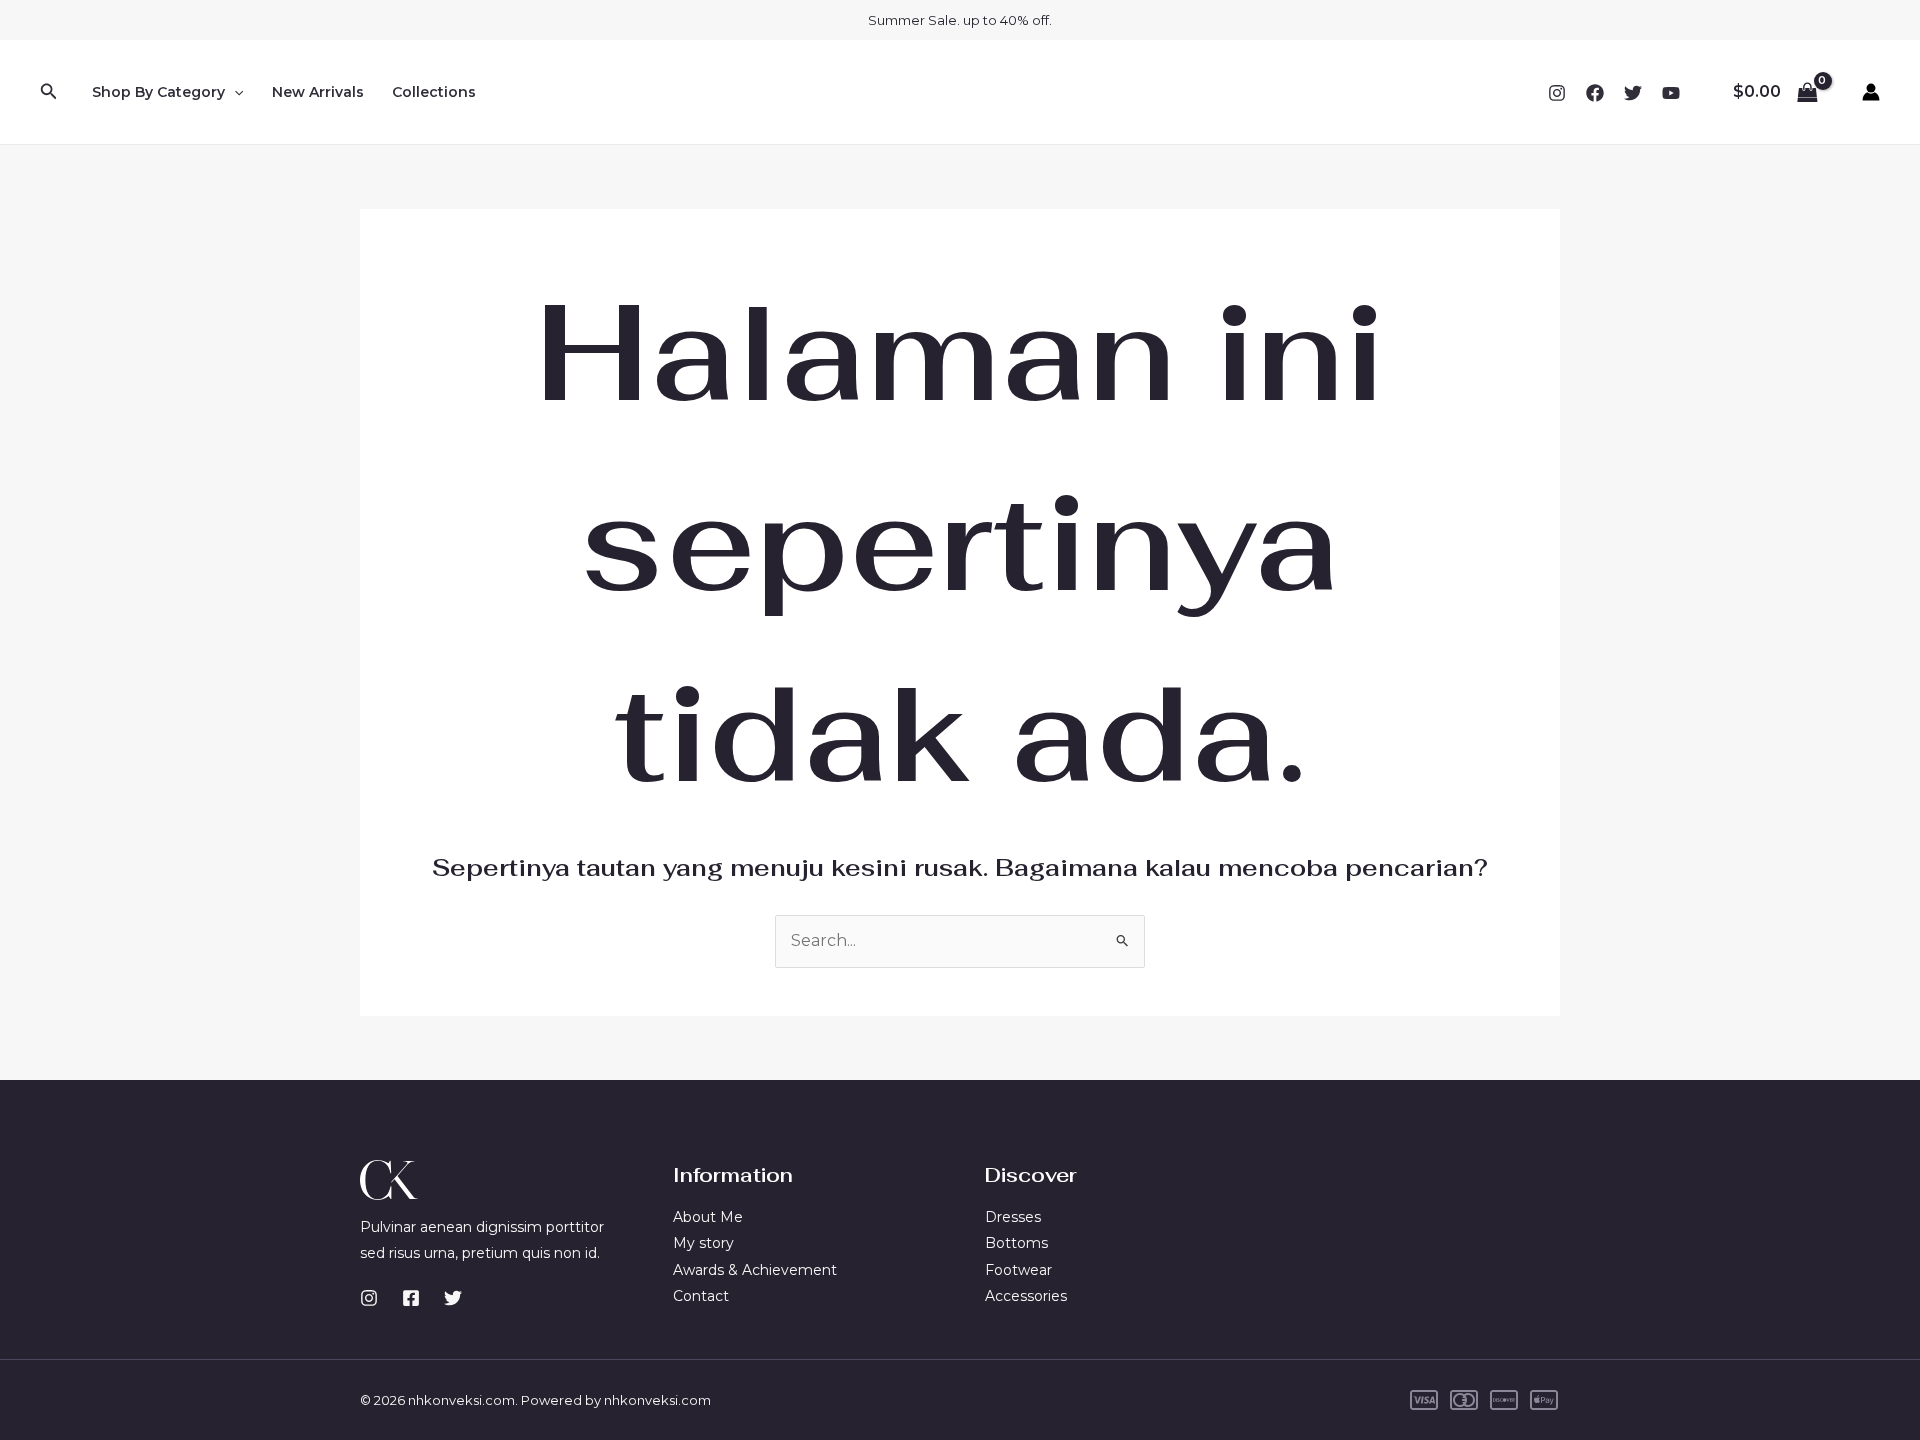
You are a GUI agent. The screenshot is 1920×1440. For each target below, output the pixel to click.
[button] (49, 92)
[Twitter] (1633, 93)
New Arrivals (318, 92)
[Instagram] (1557, 93)
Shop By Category (158, 92)
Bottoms (1016, 1243)
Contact (701, 1296)
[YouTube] (1671, 93)
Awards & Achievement (755, 1270)
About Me (708, 1217)
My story (703, 1243)
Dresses (1013, 1217)
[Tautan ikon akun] (1871, 92)
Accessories (1026, 1296)
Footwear (1018, 1270)
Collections (434, 92)
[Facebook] (1595, 93)
